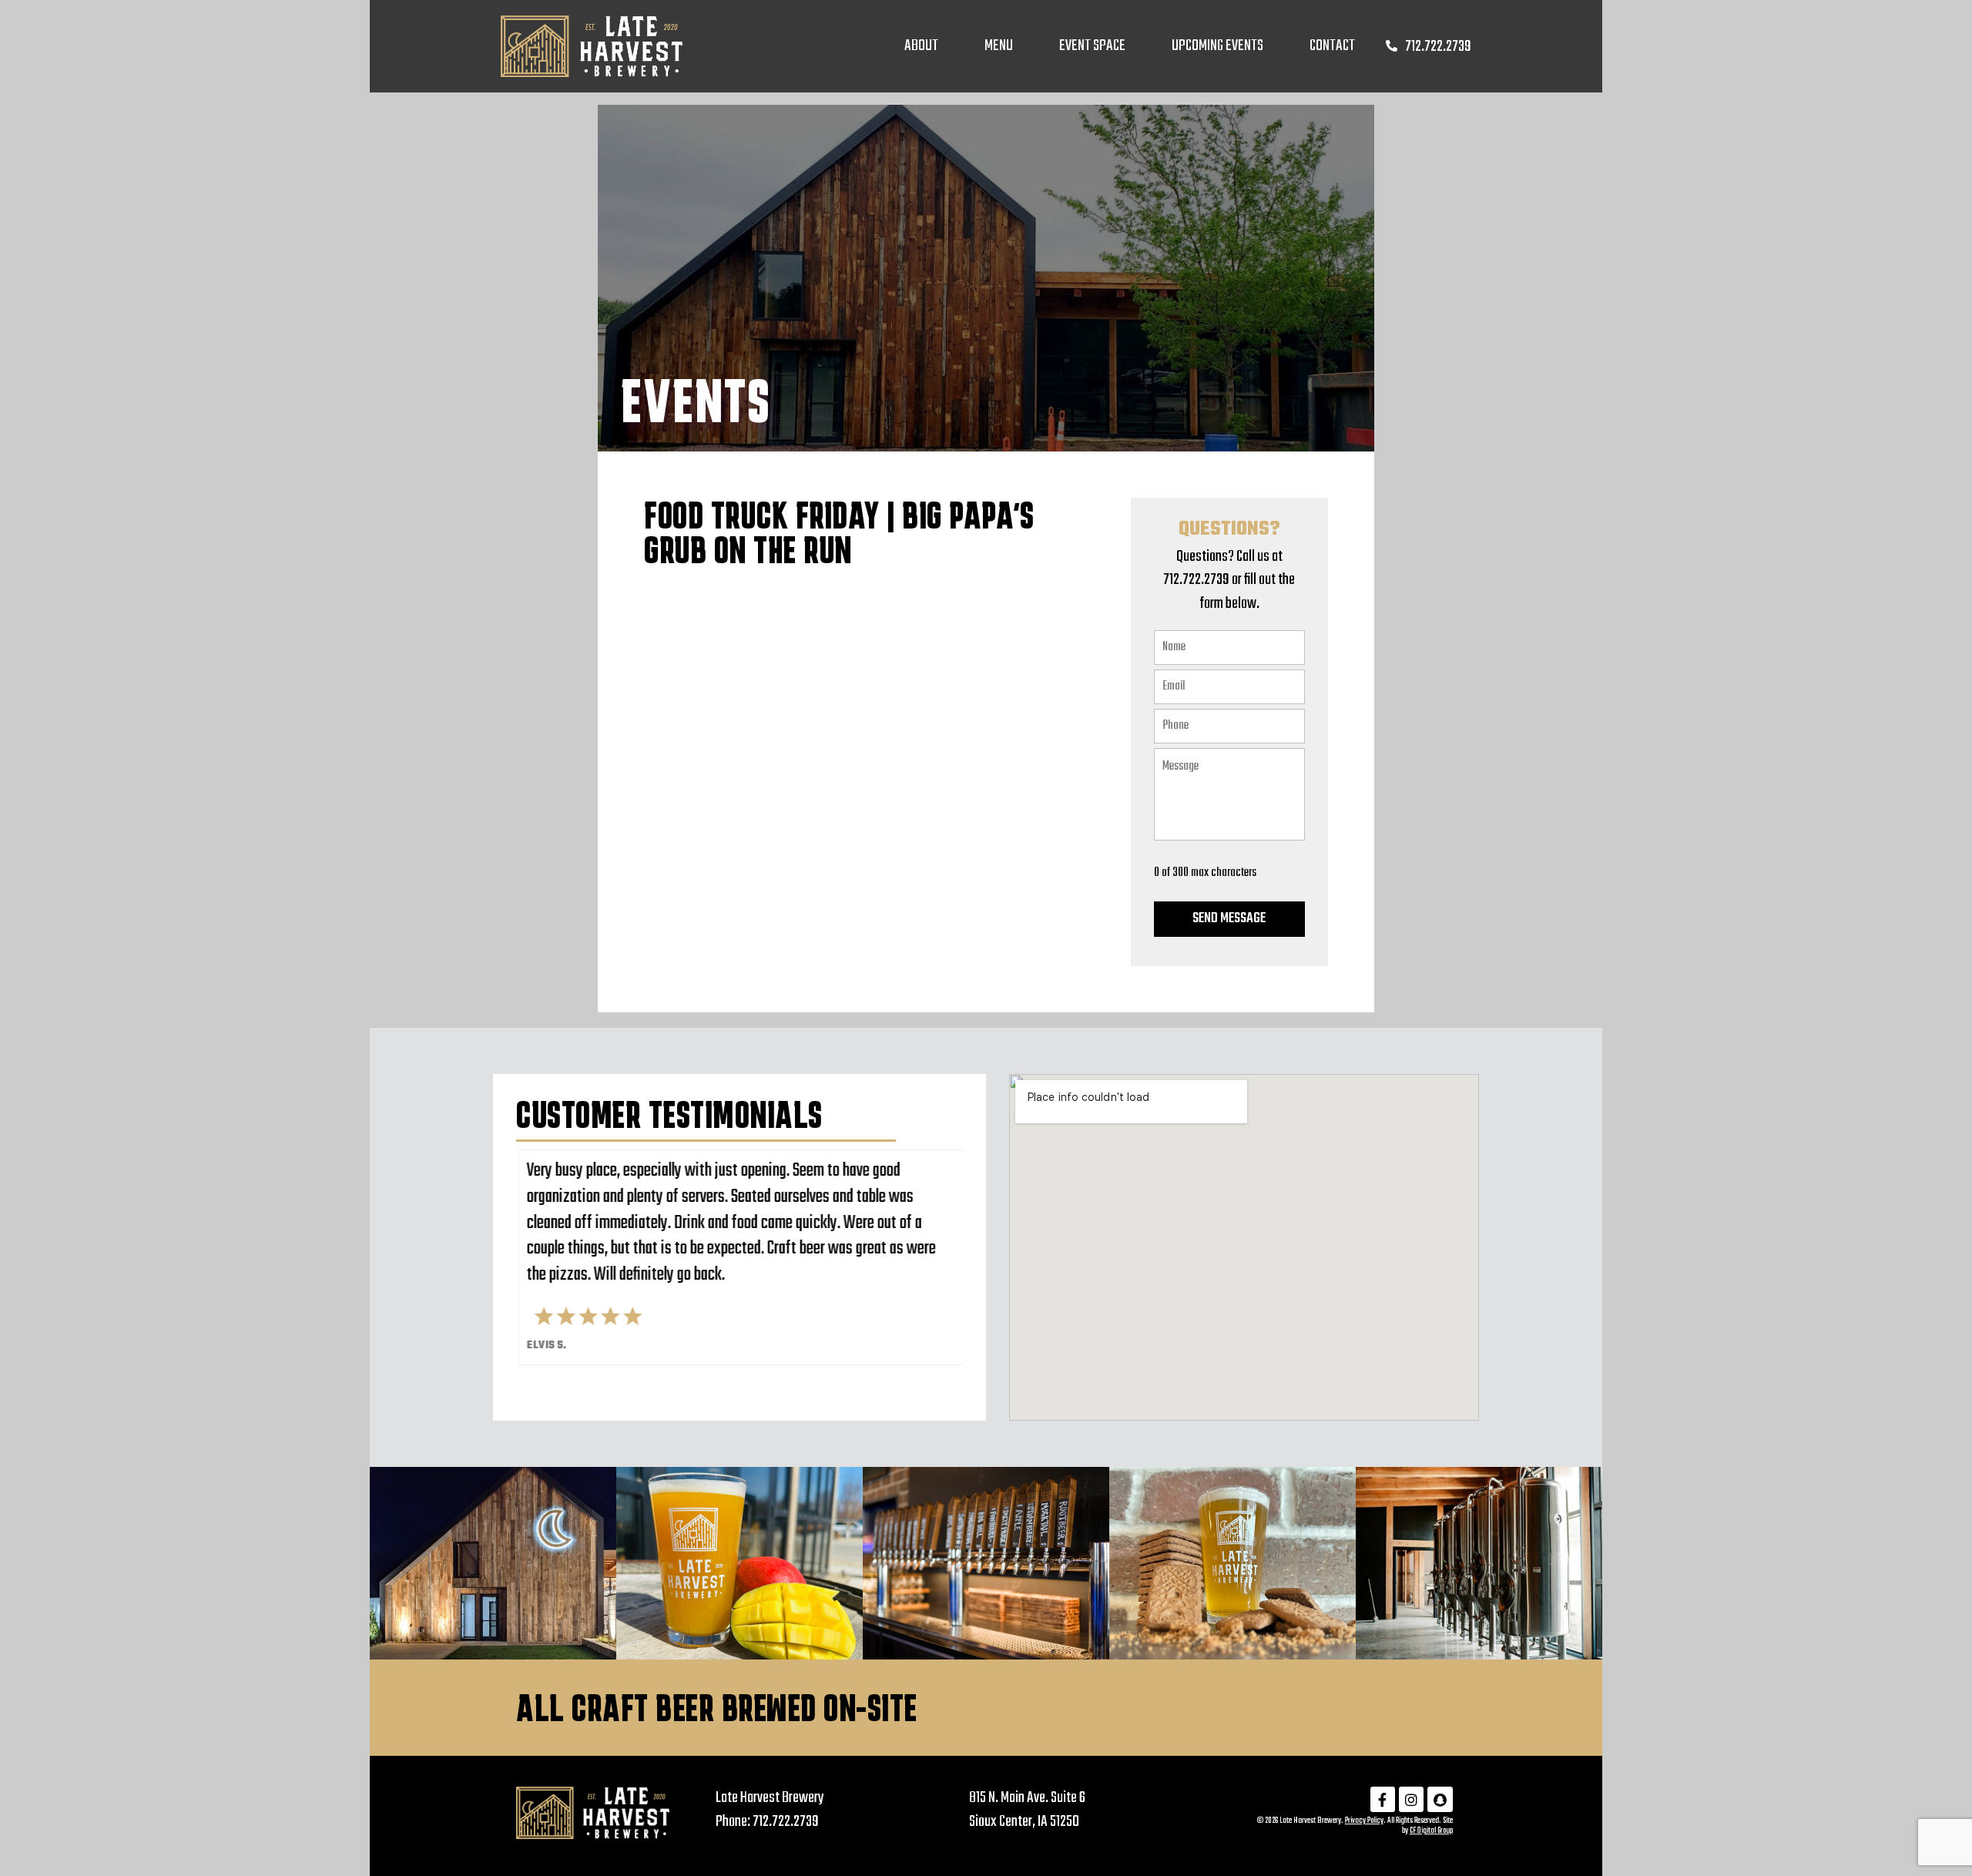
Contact (1332, 46)
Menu (999, 46)
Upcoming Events (1217, 46)
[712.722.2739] (1392, 46)
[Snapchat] (1440, 1799)
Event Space (1092, 46)
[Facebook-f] (1383, 1799)
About (921, 46)
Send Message (1229, 919)
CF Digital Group (1431, 1831)
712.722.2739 (1438, 47)
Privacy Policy (1364, 1821)
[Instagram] (1411, 1799)
